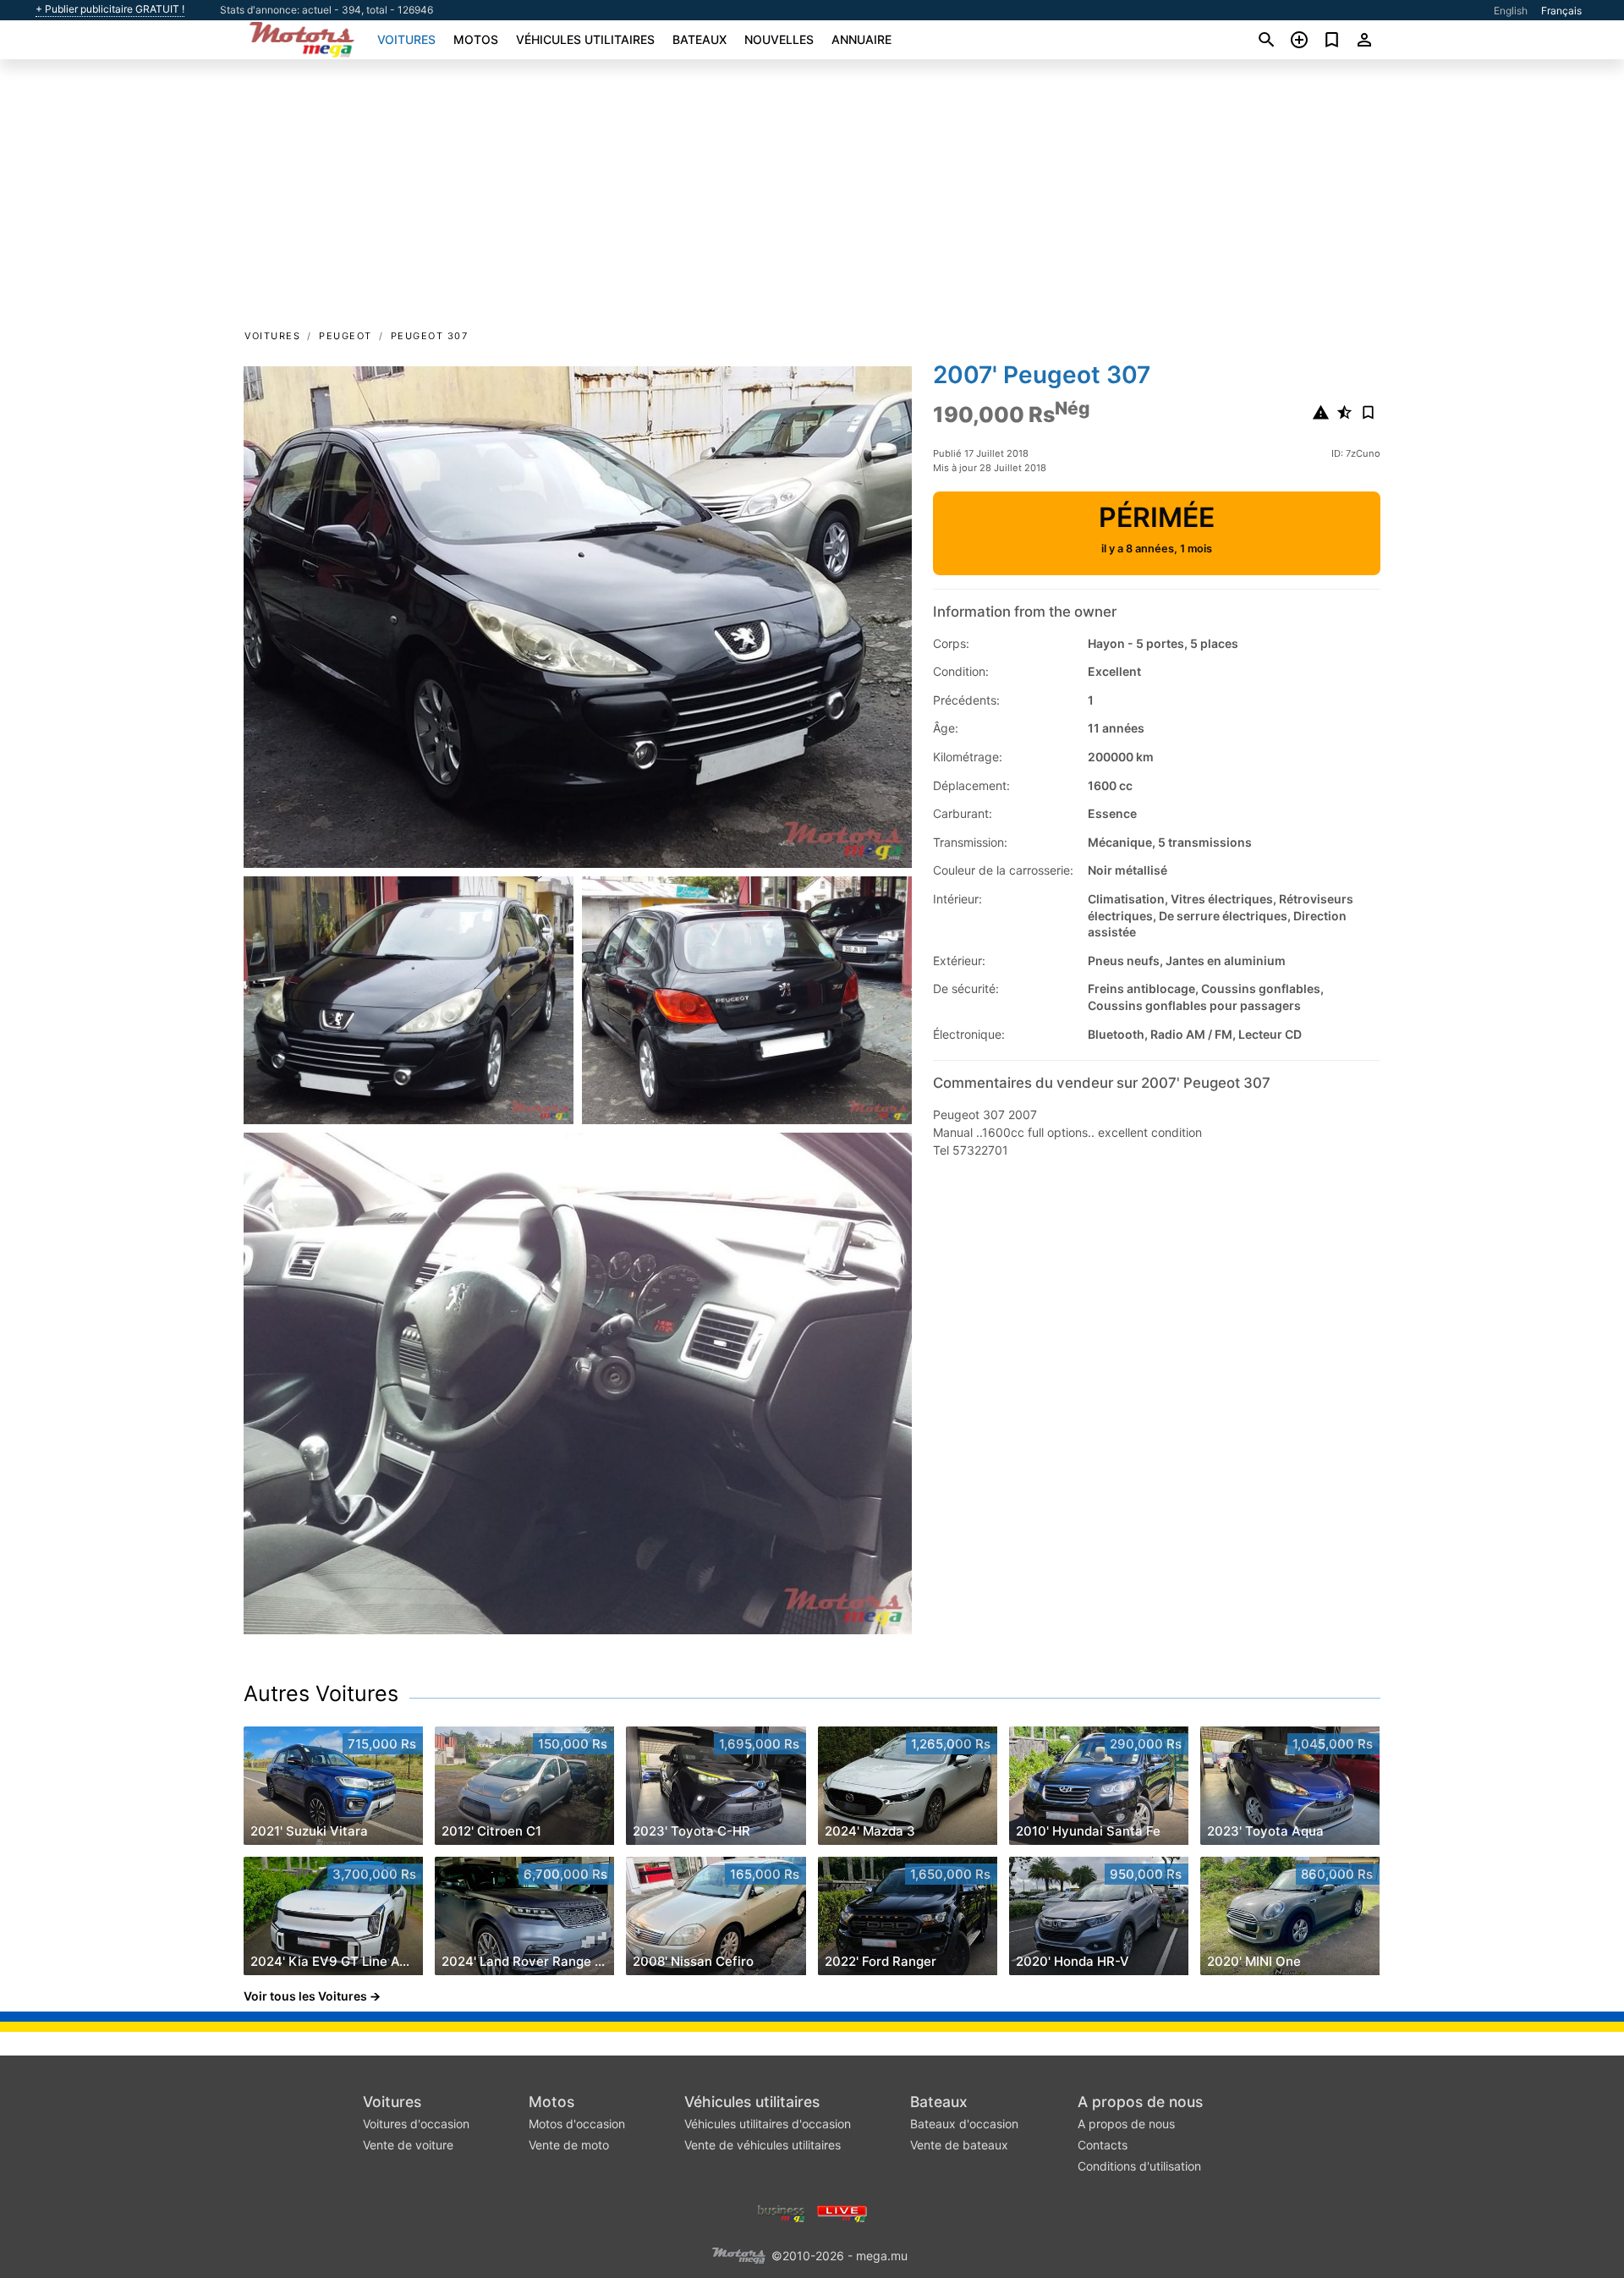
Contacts (1103, 2145)
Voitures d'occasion (416, 2124)
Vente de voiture (408, 2145)
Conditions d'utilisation (1139, 2166)
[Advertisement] (812, 200)
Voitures (406, 39)
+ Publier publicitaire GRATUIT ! (110, 9)
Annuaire (861, 39)
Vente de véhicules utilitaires (763, 2145)
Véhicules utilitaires (585, 39)
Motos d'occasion (577, 2124)
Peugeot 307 (430, 336)
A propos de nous (1140, 2102)
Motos (476, 39)
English (1511, 11)
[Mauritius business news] (782, 2212)
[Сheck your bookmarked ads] (1332, 40)
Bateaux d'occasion (964, 2124)
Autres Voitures (321, 1693)
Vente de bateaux (959, 2145)
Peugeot (346, 336)
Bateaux (700, 39)
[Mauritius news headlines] (842, 2212)
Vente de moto (569, 2145)
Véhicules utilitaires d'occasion (768, 2124)
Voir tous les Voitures (305, 1996)
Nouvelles (779, 39)
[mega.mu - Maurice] (738, 2254)
